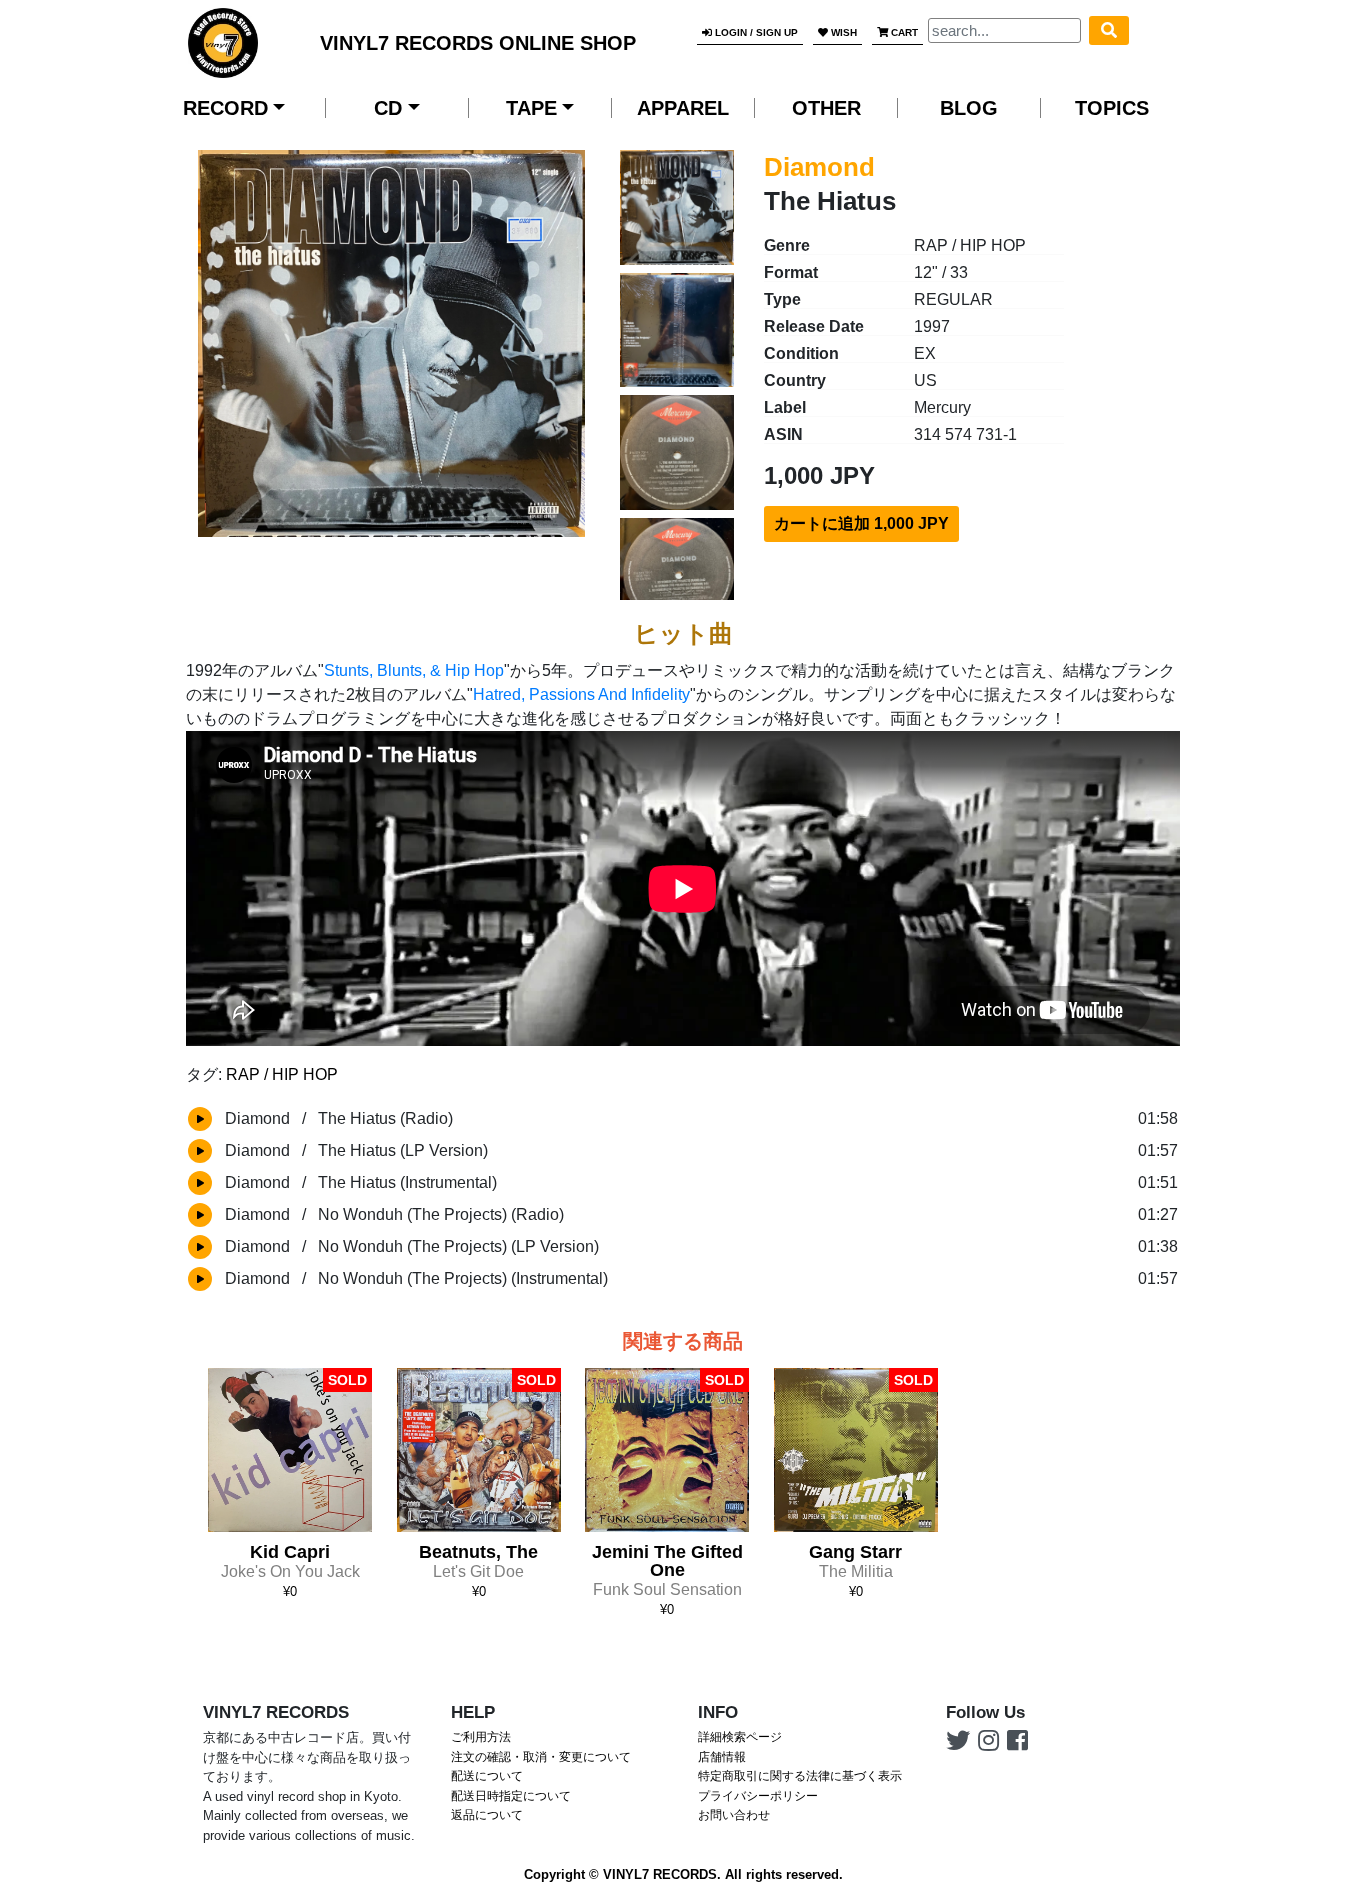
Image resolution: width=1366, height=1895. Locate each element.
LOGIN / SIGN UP (755, 32)
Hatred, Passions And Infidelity (581, 694)
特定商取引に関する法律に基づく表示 (800, 1776)
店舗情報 (722, 1757)
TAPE (531, 108)
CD (388, 108)
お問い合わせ (734, 1815)
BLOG (969, 108)
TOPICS (1112, 108)
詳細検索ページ (740, 1737)
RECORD (225, 108)
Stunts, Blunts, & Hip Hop (414, 670)
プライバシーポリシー (758, 1796)
